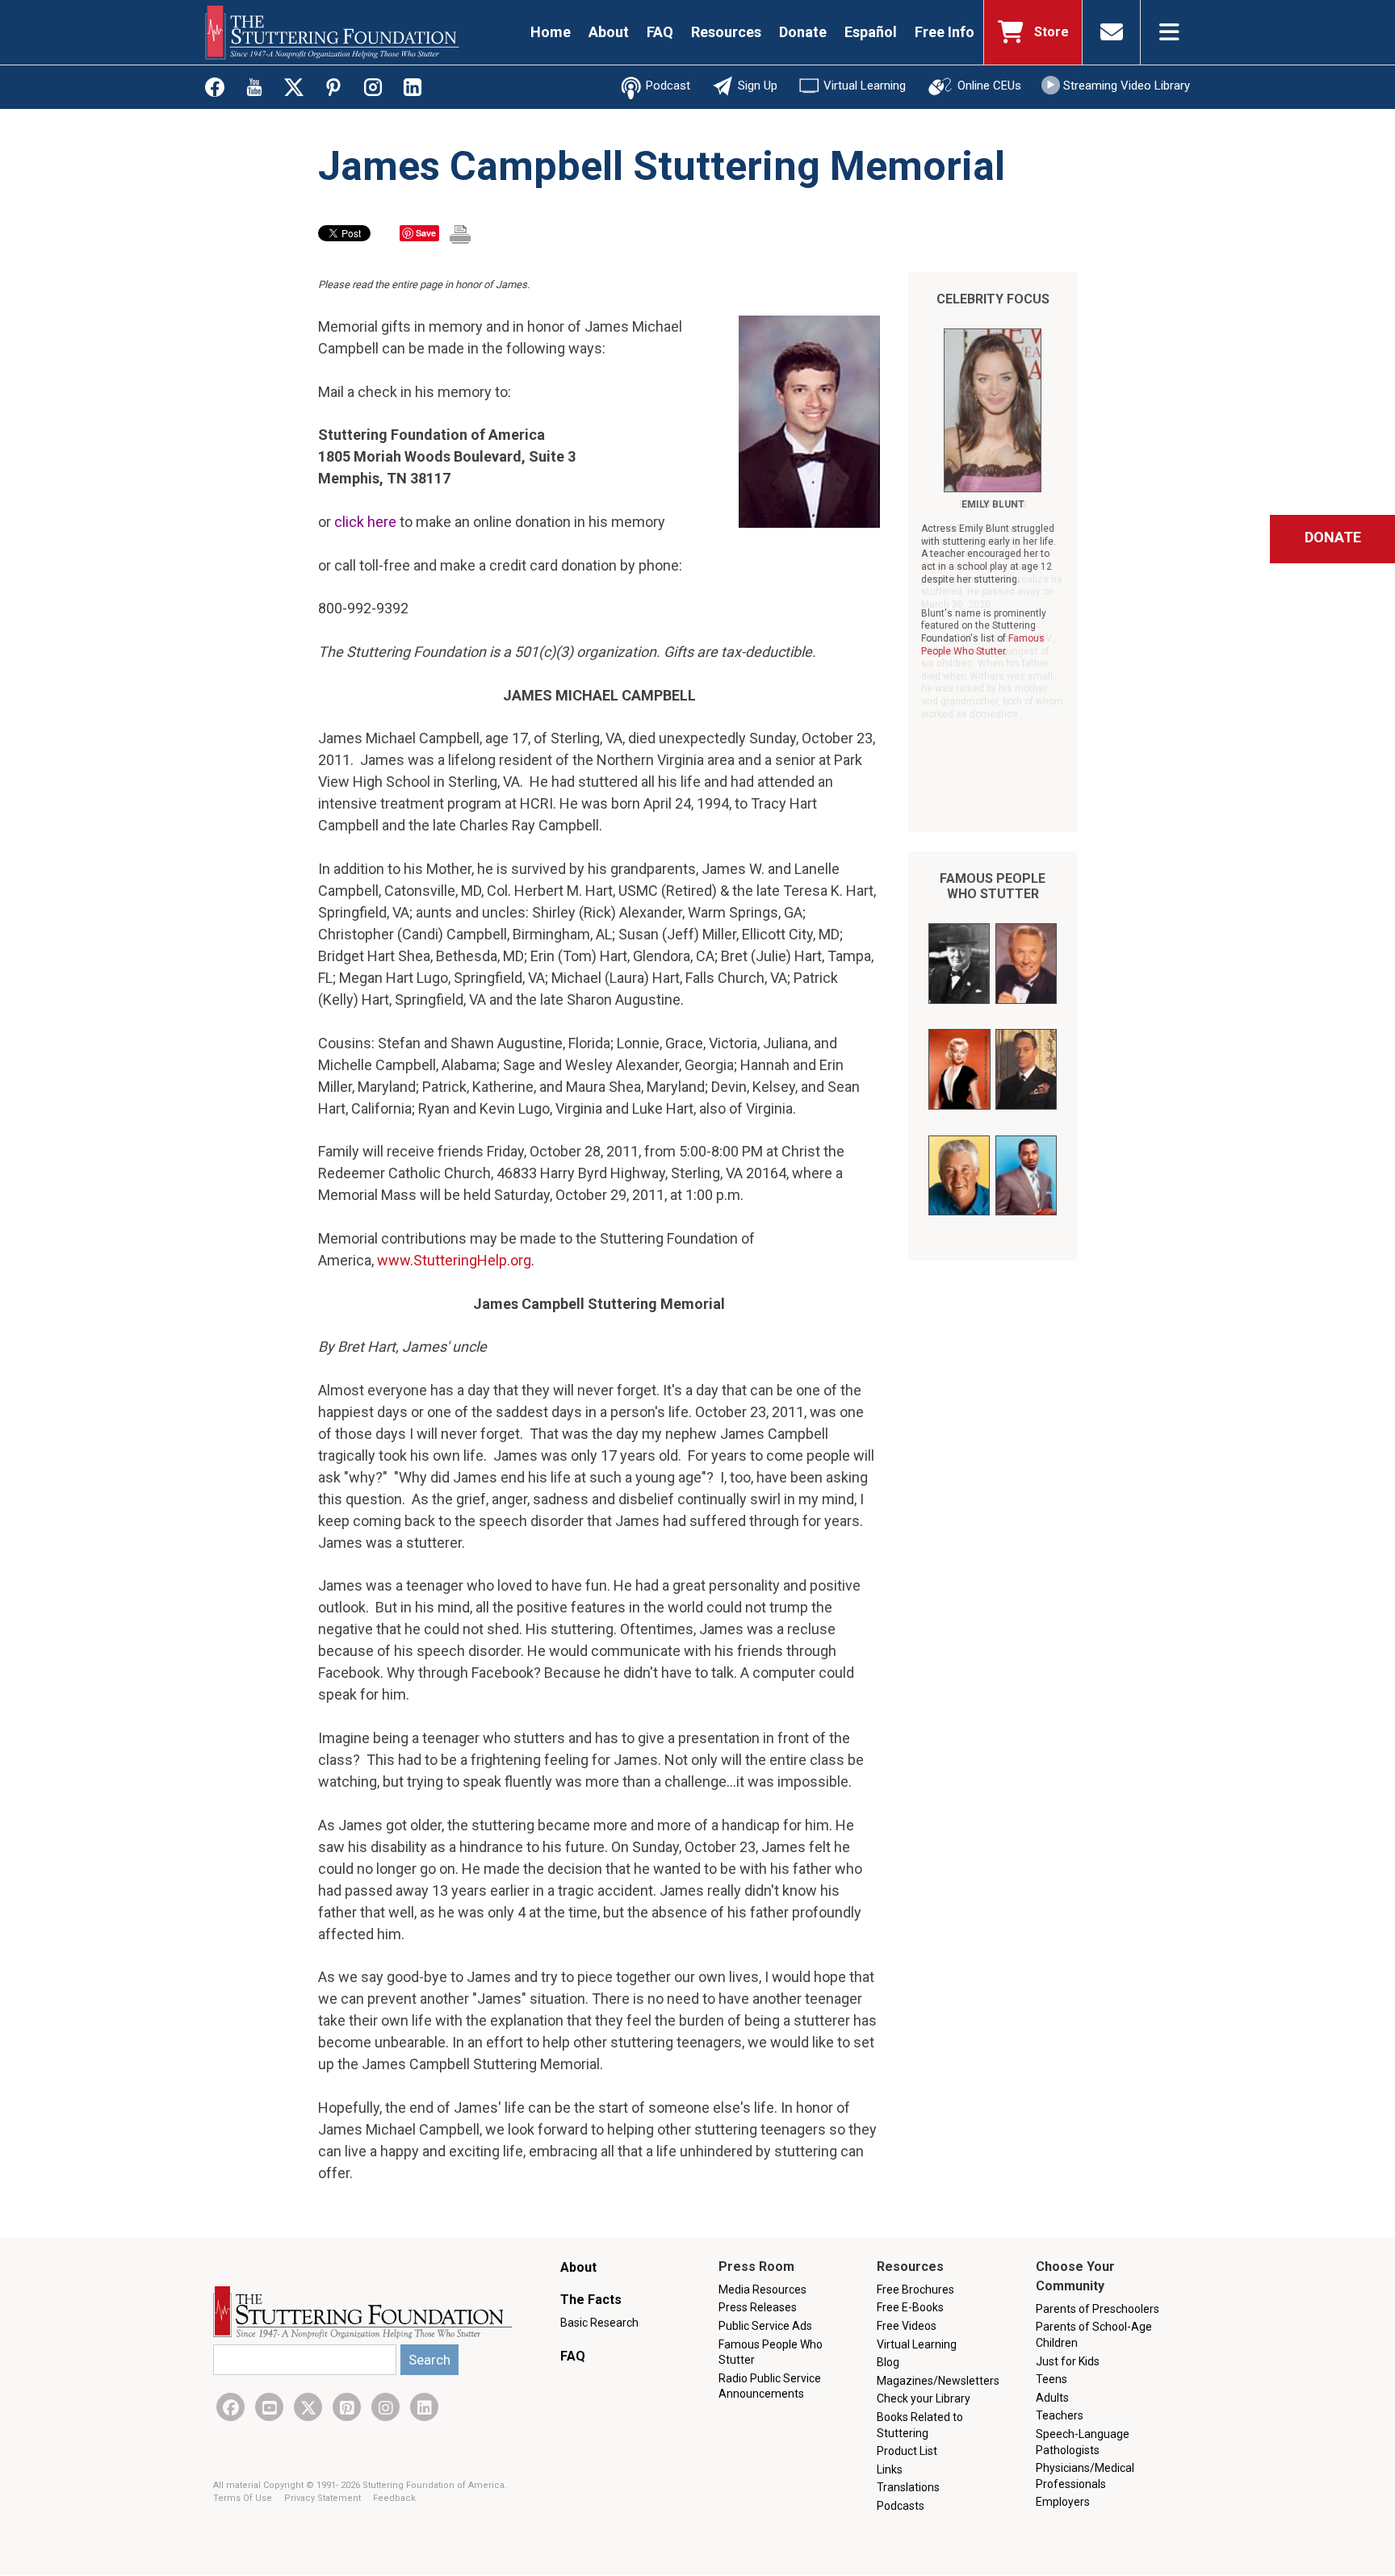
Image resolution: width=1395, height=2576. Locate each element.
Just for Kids (1068, 2361)
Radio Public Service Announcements (770, 2386)
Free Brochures (915, 2290)
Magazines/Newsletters (938, 2381)
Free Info (945, 32)
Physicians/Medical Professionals (1085, 2476)
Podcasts (901, 2506)
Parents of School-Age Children (1094, 2335)
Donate (803, 32)
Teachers (1060, 2415)
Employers (1063, 2502)
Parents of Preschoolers (1098, 2309)
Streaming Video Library (1127, 86)
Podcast (668, 86)
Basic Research (599, 2323)
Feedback (394, 2498)
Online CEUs (989, 86)
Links (890, 2469)
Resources (726, 32)
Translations (908, 2487)
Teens (1051, 2379)
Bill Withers (993, 504)
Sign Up (758, 86)
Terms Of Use (244, 2498)
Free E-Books (910, 2307)
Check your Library (924, 2398)
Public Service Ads (765, 2326)
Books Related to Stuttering (920, 2425)
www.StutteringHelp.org (454, 1260)
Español (871, 32)
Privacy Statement (324, 2498)
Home (551, 32)
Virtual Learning (865, 86)
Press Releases (758, 2307)
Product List (907, 2451)
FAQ (660, 32)
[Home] (332, 32)
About (609, 32)
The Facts (591, 2300)
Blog (888, 2362)
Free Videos (907, 2326)
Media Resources (762, 2290)
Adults (1052, 2398)
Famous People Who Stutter (993, 886)
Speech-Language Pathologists (1083, 2442)
